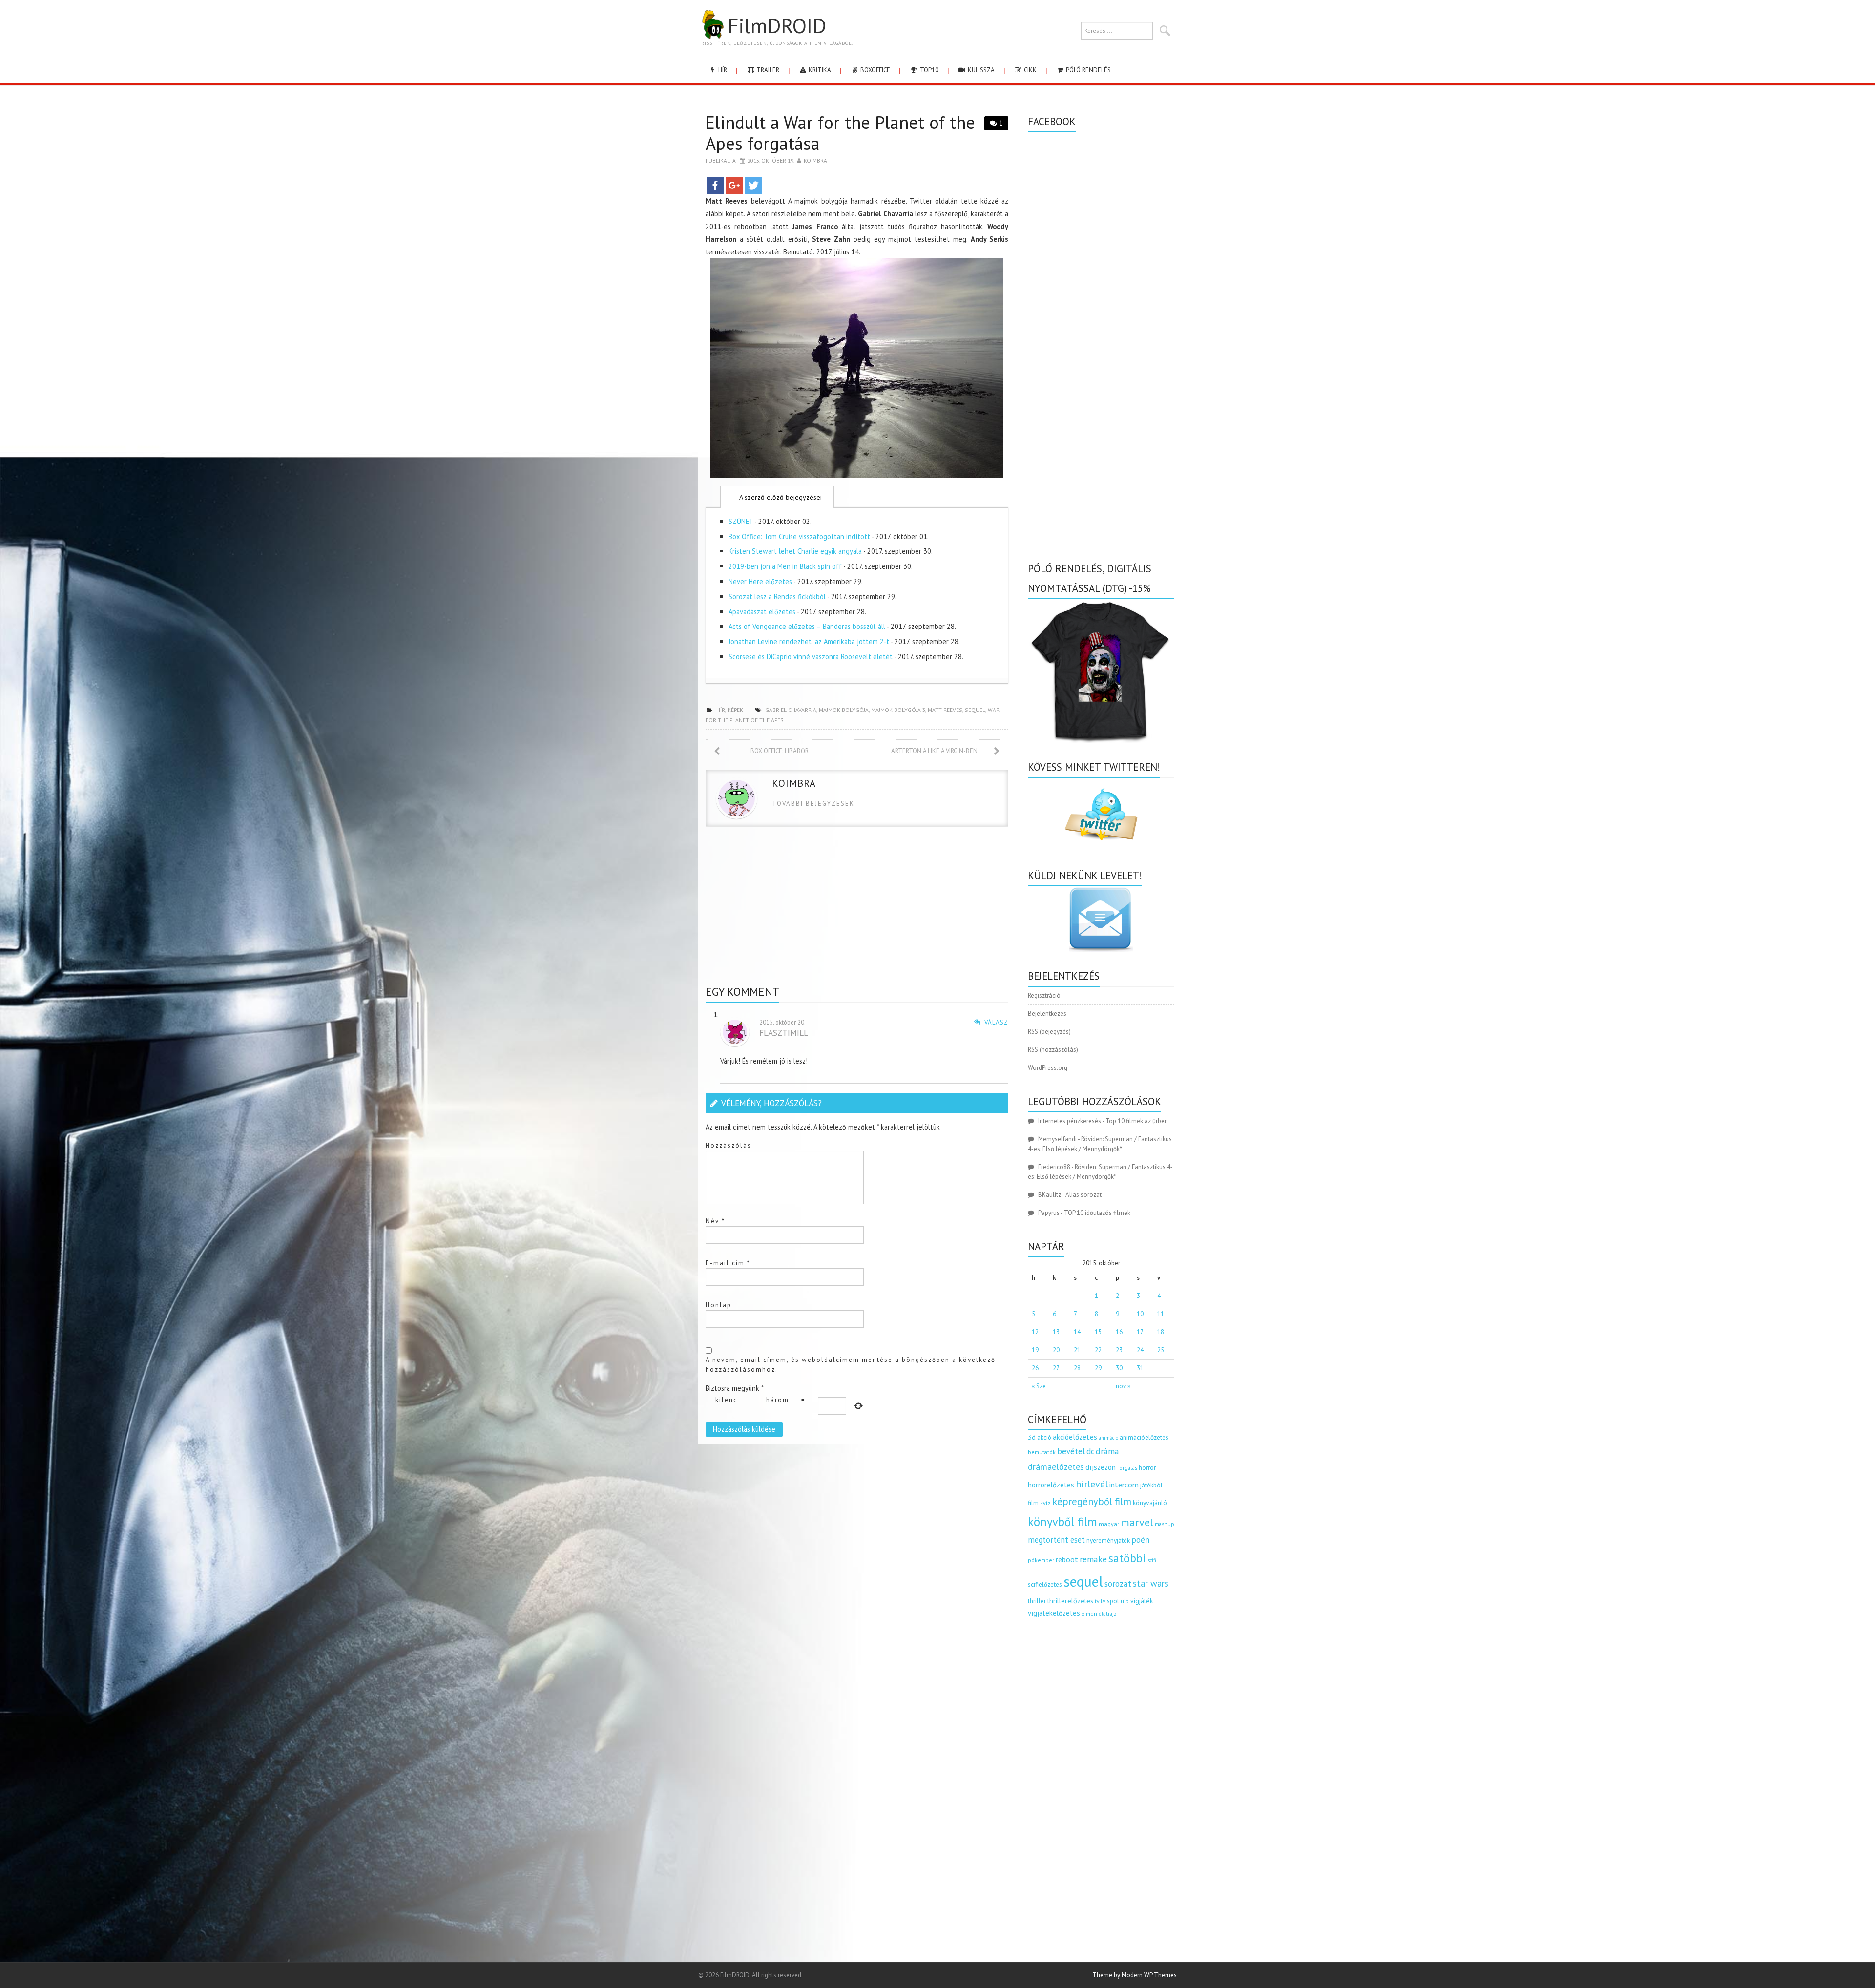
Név (715, 1221)
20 (1056, 1350)
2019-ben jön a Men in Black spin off (785, 566)
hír (722, 70)
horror (1147, 1468)
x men (1089, 1614)
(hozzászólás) (1053, 1050)
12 (1035, 1332)
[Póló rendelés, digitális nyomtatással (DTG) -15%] (1101, 670)
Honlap (719, 1305)
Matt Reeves (945, 710)
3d (1032, 1437)
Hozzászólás (729, 1145)
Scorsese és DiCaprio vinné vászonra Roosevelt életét (811, 657)
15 (1098, 1332)
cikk (1030, 70)
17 (1140, 1332)
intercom (1124, 1485)
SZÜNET (741, 521)
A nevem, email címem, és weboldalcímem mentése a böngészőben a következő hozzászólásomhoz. (851, 1365)
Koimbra (815, 160)
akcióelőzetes (1075, 1437)
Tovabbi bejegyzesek (813, 804)
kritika (819, 70)
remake (1093, 1559)
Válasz (996, 1022)
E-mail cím (728, 1263)
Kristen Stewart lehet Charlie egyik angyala (795, 551)
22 (1098, 1350)
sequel (975, 710)
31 (1140, 1368)
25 (1161, 1350)
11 (1161, 1314)
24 (1140, 1350)
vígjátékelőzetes (1054, 1613)
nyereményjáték (1108, 1540)
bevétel (1071, 1451)
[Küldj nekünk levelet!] (1101, 919)
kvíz (1045, 1503)
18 (1161, 1332)
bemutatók (1042, 1452)
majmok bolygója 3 (898, 710)
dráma (1107, 1451)
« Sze (1039, 1386)
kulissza (980, 70)
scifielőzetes (1045, 1584)
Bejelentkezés (1047, 1014)
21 (1077, 1350)
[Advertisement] (857, 910)
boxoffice (875, 70)
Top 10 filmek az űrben (1137, 1121)
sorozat (1118, 1583)
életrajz (1108, 1614)
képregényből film (1092, 1501)
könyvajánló (1150, 1503)
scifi (1152, 1560)
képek (735, 710)
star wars (1151, 1583)
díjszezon (1101, 1467)
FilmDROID (777, 25)
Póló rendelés (1088, 70)
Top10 (928, 70)
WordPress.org (1048, 1068)
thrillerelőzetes (1070, 1601)
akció (1044, 1437)
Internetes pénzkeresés (1070, 1121)
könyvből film (1062, 1522)
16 (1119, 1332)
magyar (1109, 1524)
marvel (1137, 1522)
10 (1140, 1314)
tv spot (1110, 1601)
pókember (1041, 1560)
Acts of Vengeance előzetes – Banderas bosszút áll (807, 626)
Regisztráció (1044, 995)
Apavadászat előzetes (762, 612)
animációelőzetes (1144, 1437)
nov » (1123, 1386)
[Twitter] (753, 185)
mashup (1165, 1524)
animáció (1108, 1438)
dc (1090, 1451)
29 (1098, 1368)
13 (1056, 1332)
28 (1077, 1368)
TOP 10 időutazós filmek (1097, 1213)
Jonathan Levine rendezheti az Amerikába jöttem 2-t (809, 641)
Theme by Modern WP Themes (1135, 1975)
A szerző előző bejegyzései (780, 497)
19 (1035, 1350)
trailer (767, 70)
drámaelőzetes (1056, 1467)
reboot (1067, 1559)
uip (1125, 1601)
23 (1119, 1350)
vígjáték (1142, 1601)
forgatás (1127, 1468)
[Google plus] (734, 185)
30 (1119, 1368)
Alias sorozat (1083, 1195)
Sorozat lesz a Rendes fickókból (777, 596)
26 (1035, 1368)
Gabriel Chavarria (791, 710)
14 (1077, 1332)
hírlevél (1092, 1484)
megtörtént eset (1056, 1540)
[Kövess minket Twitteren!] (1101, 815)
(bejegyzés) (1049, 1032)
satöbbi (1127, 1558)
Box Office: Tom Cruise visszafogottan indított (799, 536)
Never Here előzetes (760, 581)
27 (1056, 1368)
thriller (1037, 1601)
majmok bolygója (844, 710)
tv (1097, 1601)
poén (1140, 1540)
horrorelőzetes (1051, 1485)
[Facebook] (715, 185)
